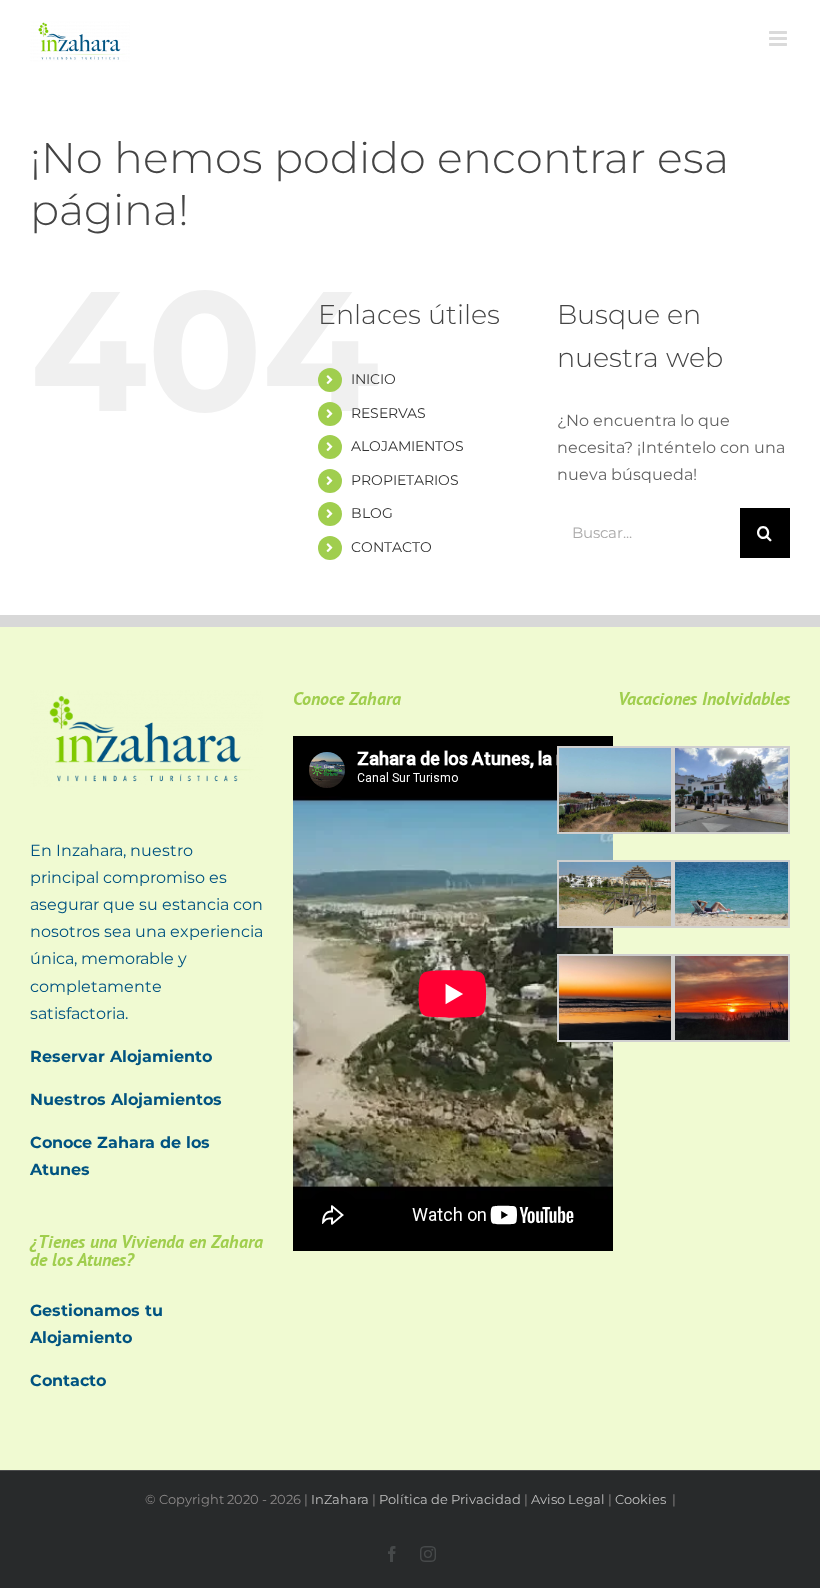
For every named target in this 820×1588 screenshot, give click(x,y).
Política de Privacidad (450, 1499)
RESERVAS (388, 413)
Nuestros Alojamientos (126, 1099)
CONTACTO (391, 547)
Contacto (68, 1380)
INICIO (373, 379)
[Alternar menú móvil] (779, 38)
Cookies (642, 1499)
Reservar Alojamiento (121, 1056)
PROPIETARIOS (405, 480)
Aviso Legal (568, 1499)
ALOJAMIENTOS (407, 446)
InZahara (340, 1499)
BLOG (372, 513)
